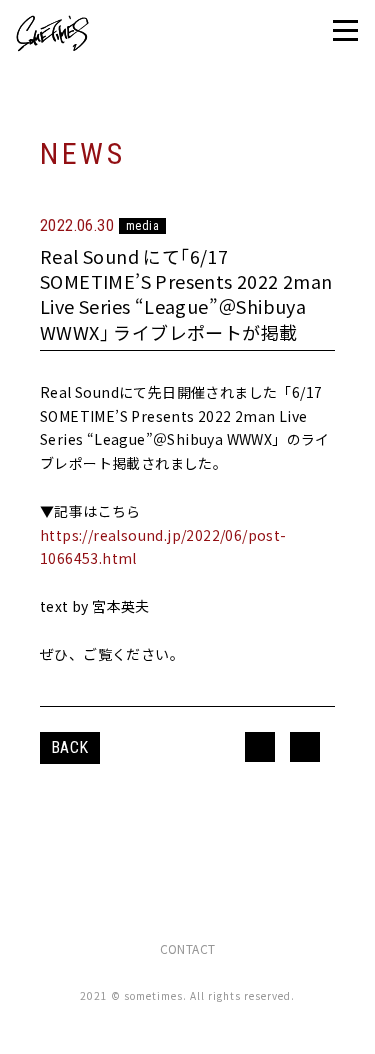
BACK (70, 747)
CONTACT (188, 948)
